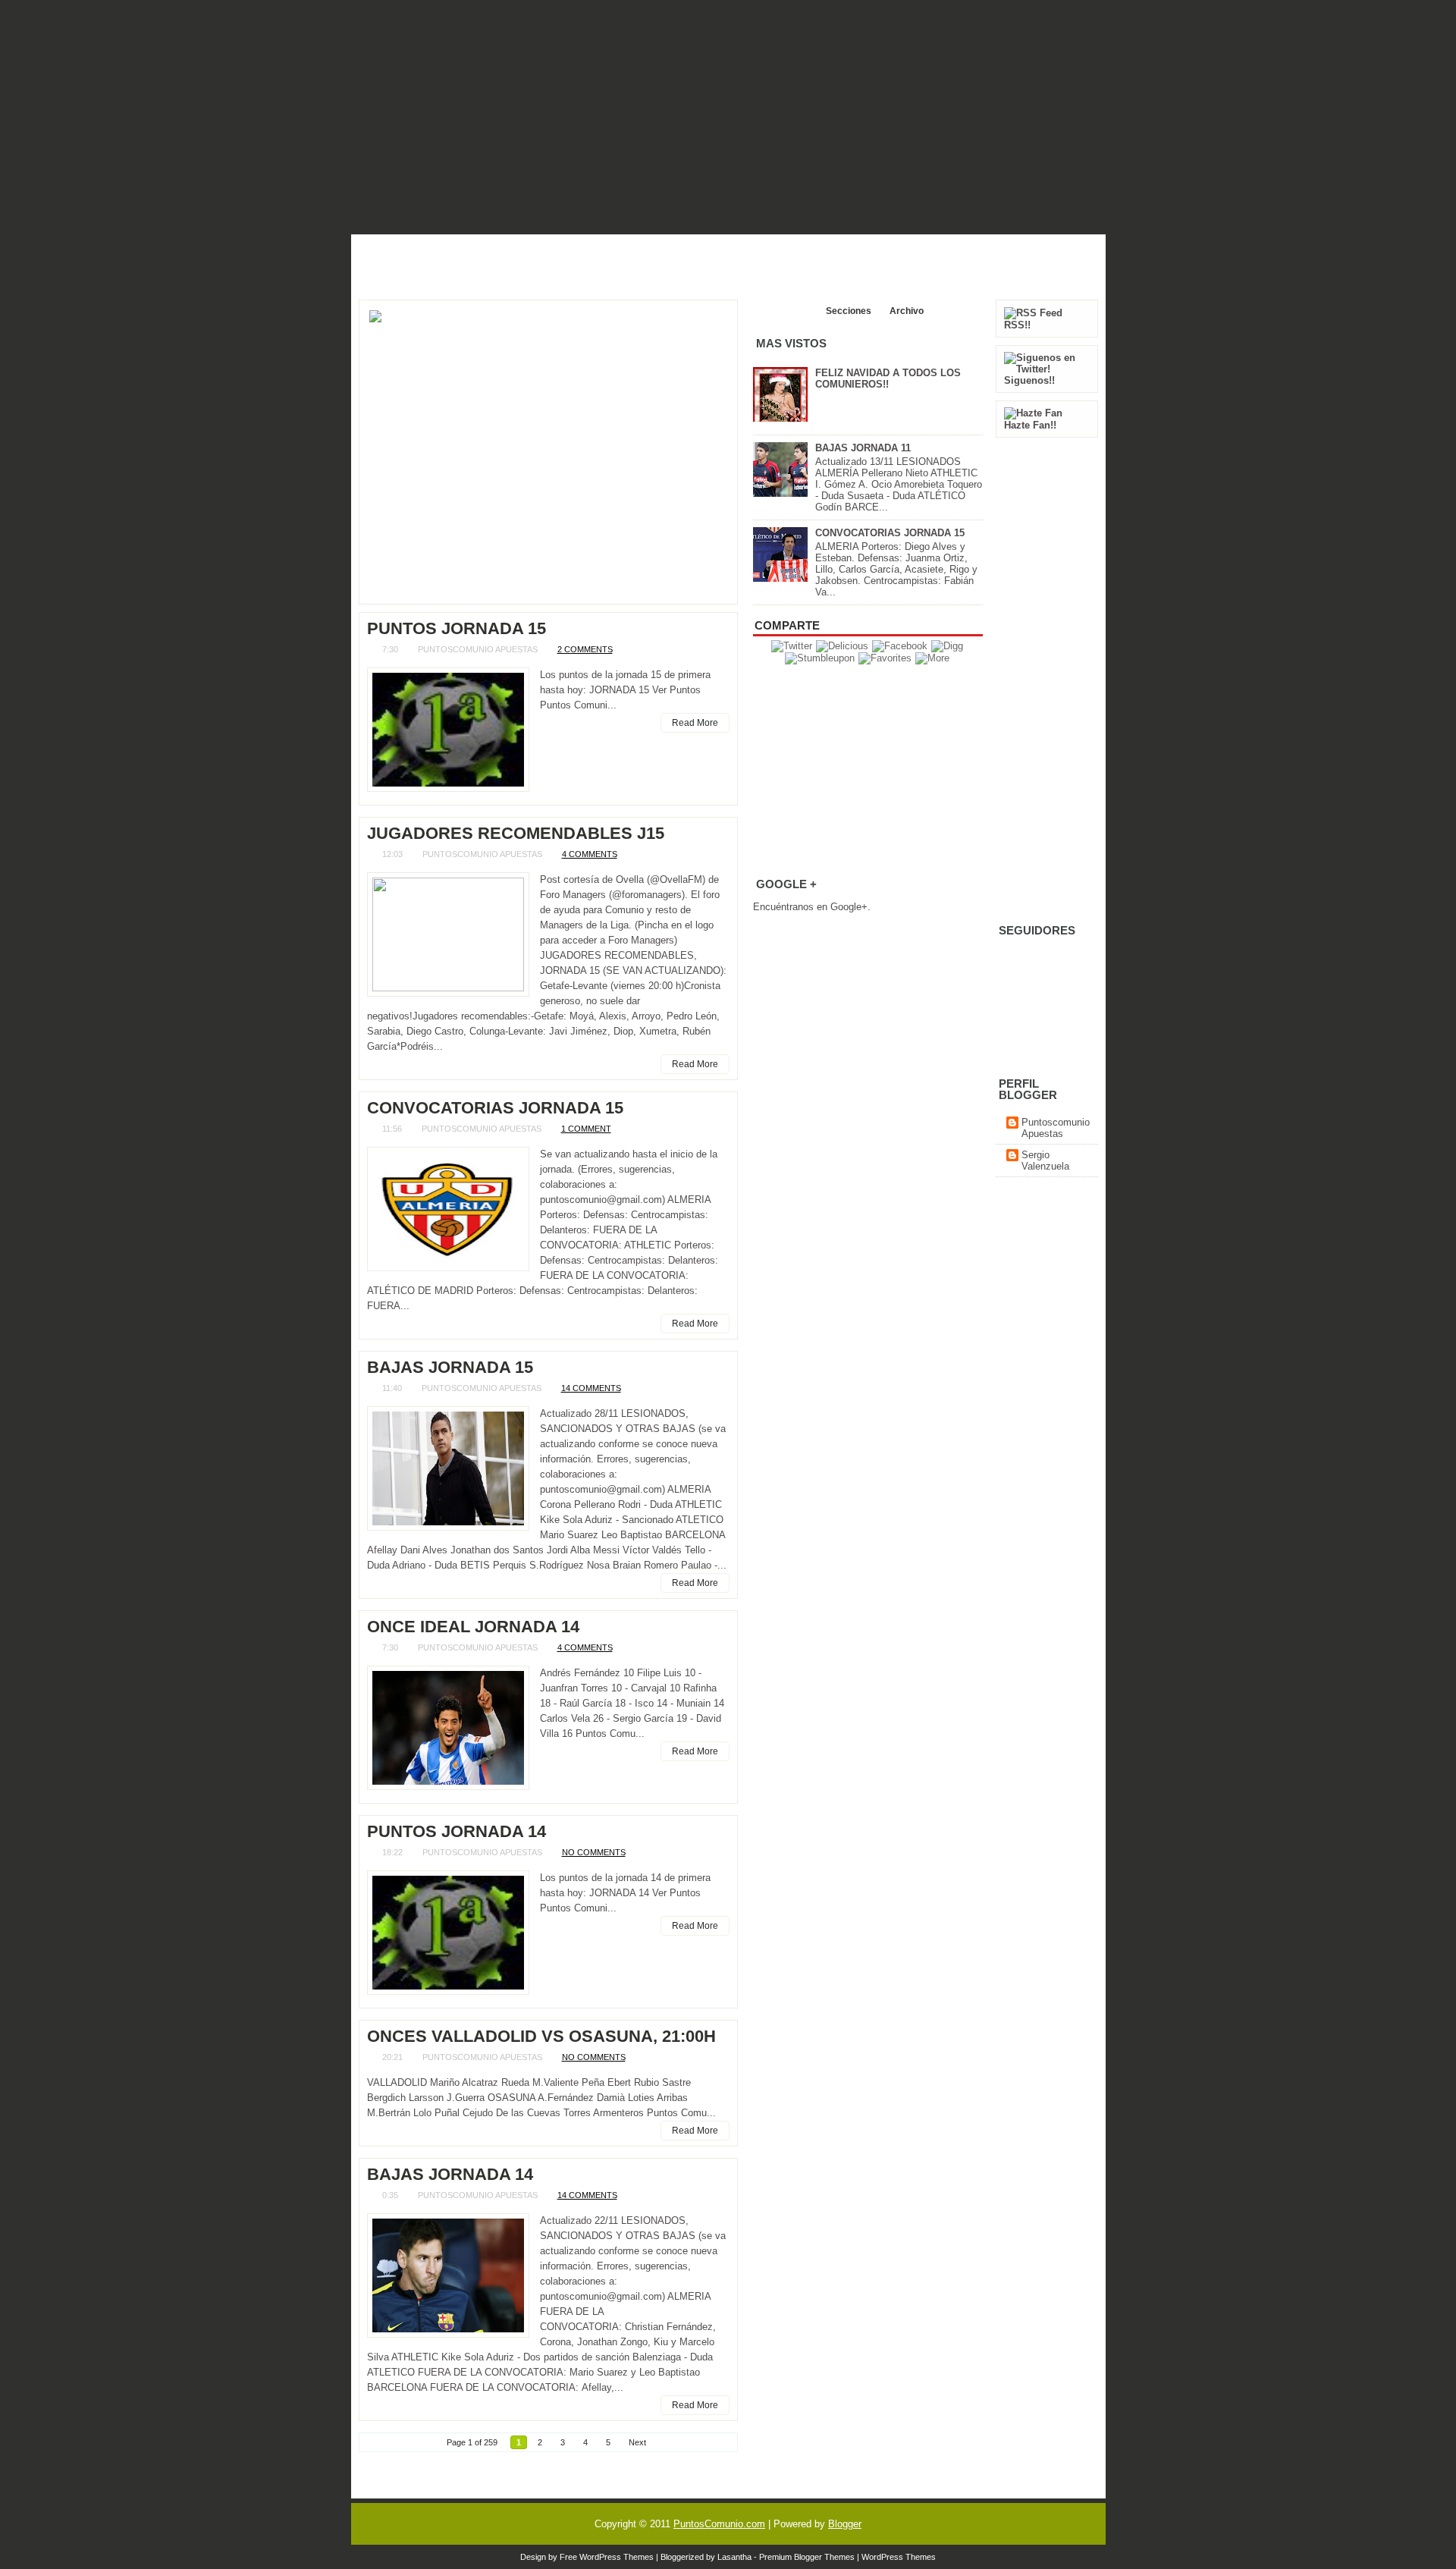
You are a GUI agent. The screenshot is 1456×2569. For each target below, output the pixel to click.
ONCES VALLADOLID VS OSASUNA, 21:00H (541, 2037)
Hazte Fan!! (1030, 425)
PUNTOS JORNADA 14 (457, 1832)
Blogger (845, 2524)
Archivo (907, 311)
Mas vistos (784, 311)
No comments (594, 1852)
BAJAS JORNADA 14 (450, 2175)
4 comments (590, 854)
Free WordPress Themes (607, 2557)
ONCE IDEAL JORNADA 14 (473, 1627)
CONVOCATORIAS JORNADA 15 (495, 1108)
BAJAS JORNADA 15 (450, 1368)
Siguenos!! (1029, 380)
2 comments (585, 649)
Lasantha (734, 2557)
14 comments (591, 1388)
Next (637, 2442)
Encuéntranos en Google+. (812, 907)
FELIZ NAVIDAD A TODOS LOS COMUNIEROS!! (888, 378)
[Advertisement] (728, 257)
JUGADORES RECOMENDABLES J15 (516, 834)
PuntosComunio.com (719, 2524)
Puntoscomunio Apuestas (1056, 1128)
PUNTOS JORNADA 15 (457, 629)
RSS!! (1017, 325)
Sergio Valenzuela (1045, 1160)
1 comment (586, 1129)
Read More (695, 723)
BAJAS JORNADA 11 (863, 448)
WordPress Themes (899, 2557)
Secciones (849, 311)
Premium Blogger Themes (807, 2557)
